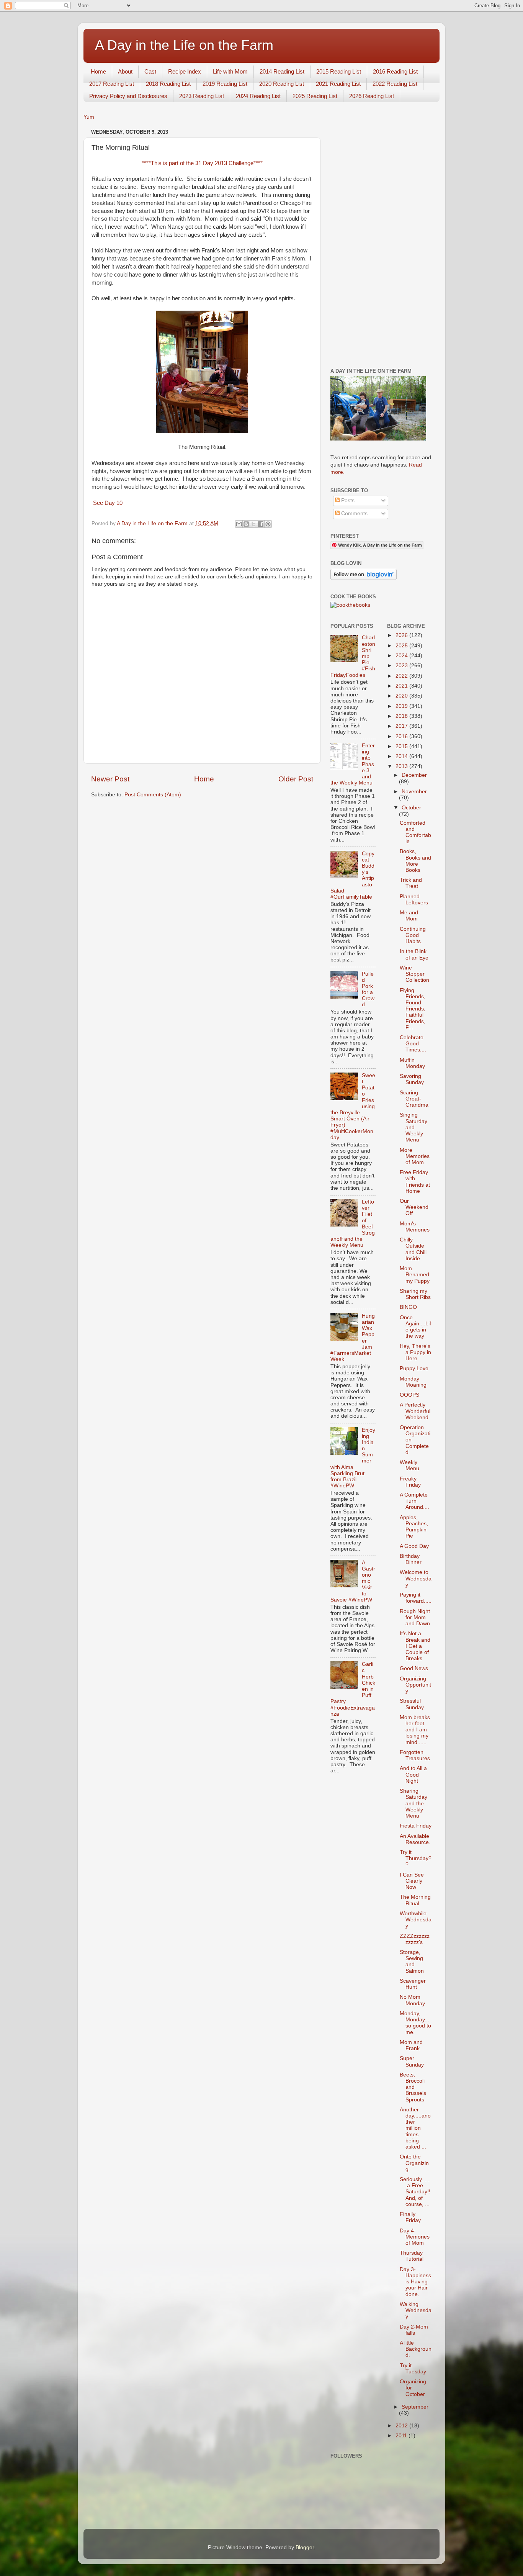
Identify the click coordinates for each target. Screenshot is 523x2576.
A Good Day (414, 1546)
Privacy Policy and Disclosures (128, 96)
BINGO (408, 1307)
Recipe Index (185, 71)
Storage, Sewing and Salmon (412, 1962)
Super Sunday (412, 2061)
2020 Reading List (282, 84)
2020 (402, 696)
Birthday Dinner (411, 1559)
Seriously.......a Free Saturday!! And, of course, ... (415, 2192)
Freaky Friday (410, 1482)
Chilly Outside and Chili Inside (413, 1249)
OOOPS (409, 1395)
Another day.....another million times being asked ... (415, 2128)
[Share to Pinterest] (268, 524)
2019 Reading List (225, 84)
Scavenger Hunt (413, 1984)
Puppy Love (414, 1368)
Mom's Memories (415, 1227)
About (125, 71)
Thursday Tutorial (412, 2256)
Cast (150, 71)
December (414, 775)
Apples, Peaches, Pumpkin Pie (414, 1527)
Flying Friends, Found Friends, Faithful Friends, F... (413, 1009)
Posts (347, 500)
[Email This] (239, 524)
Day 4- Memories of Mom (415, 2237)
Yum (89, 117)
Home (98, 71)
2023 (402, 666)
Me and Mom (409, 916)
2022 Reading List (395, 84)
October (411, 808)
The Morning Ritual (415, 1900)
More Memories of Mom (415, 1156)
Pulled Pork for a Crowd (368, 989)
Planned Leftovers (414, 900)
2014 (402, 756)
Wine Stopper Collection (414, 974)
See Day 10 (107, 503)
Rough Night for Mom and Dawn (415, 1617)
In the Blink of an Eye (414, 954)
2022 (402, 676)
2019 (402, 706)
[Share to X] (253, 524)
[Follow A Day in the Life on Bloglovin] (364, 578)
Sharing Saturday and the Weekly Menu (413, 1803)
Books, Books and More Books (415, 861)
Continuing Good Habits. (413, 935)
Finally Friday (410, 2217)
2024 (402, 656)
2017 (402, 726)
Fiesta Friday (416, 1826)
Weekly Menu (409, 1465)
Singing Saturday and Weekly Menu (413, 1127)
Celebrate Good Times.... (413, 1044)
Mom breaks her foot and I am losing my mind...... (415, 1730)
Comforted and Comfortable (415, 832)
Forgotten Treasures (415, 1755)
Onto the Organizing (414, 2163)
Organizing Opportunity (415, 1685)
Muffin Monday (412, 1063)
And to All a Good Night (413, 1774)
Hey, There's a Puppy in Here (415, 1352)
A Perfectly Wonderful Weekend (415, 1411)
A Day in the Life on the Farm (184, 45)
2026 (402, 635)
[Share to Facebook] (261, 524)
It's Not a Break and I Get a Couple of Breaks (415, 1646)
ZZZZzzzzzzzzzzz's (415, 1939)
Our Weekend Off (414, 1207)
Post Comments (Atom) (153, 795)
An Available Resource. (415, 1839)
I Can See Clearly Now (412, 1881)
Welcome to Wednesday (416, 1578)
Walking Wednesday (416, 2310)
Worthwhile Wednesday (416, 1920)
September (415, 2407)
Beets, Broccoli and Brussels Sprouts (413, 2087)
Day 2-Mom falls (414, 2330)
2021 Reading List (338, 84)
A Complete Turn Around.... (414, 1501)
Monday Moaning (413, 1382)
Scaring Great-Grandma (414, 1099)
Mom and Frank (411, 2045)
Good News (414, 1668)
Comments (354, 513)
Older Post (296, 779)
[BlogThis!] (246, 524)
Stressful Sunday (412, 1704)
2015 (402, 746)
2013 (402, 766)
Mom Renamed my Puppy (415, 1275)
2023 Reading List (202, 96)
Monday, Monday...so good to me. (415, 2023)
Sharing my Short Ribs (415, 1294)
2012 (402, 2426)
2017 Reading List (112, 84)
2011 (402, 2436)
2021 (402, 686)
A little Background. (416, 2349)
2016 (402, 736)
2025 (402, 646)
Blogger (305, 2547)
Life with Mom (230, 71)
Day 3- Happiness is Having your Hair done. (415, 2282)
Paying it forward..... (416, 1598)
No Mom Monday (412, 2000)
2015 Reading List (339, 71)
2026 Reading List (372, 96)
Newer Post (110, 779)
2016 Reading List (395, 71)
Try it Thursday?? (416, 1858)
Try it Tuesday (413, 2369)
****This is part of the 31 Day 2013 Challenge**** (202, 163)
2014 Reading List (282, 71)
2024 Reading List (258, 96)
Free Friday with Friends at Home (415, 1182)
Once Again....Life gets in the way (415, 1327)
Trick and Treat (411, 883)
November (414, 792)
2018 (402, 716)
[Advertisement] (381, 242)
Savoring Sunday (412, 1079)
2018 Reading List (168, 84)
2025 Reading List (315, 96)
